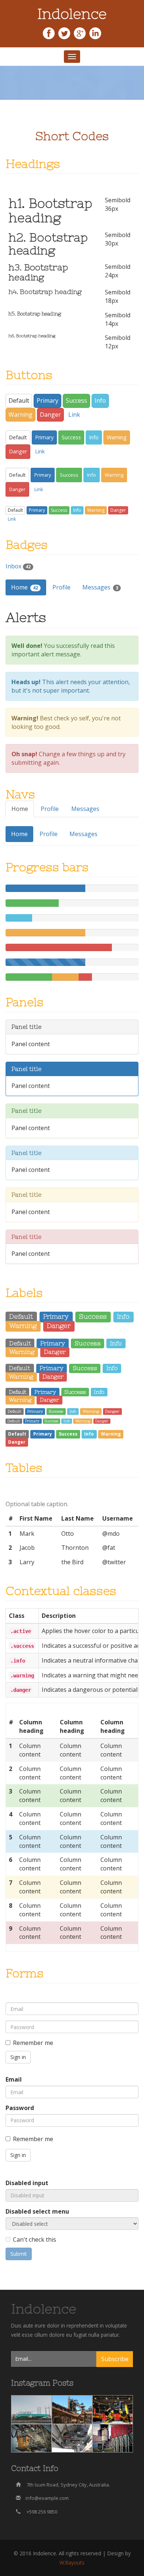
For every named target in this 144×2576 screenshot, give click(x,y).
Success (76, 400)
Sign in (18, 2057)
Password (20, 2108)
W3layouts (72, 2563)
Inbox (18, 566)
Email (14, 2079)
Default (19, 400)
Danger (50, 415)
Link (74, 415)
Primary (47, 400)
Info (100, 400)
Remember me (33, 2043)
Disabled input (27, 2183)
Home (25, 587)
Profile (61, 587)
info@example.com (47, 2498)
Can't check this (35, 2239)
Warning (20, 415)
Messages (100, 587)
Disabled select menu (37, 2211)
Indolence (44, 2309)
